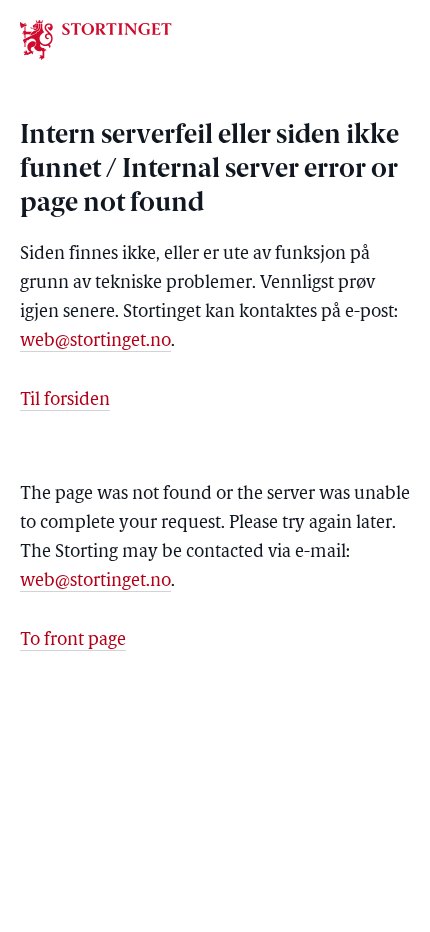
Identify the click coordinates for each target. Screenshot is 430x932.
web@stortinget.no (95, 342)
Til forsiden (65, 401)
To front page (73, 641)
